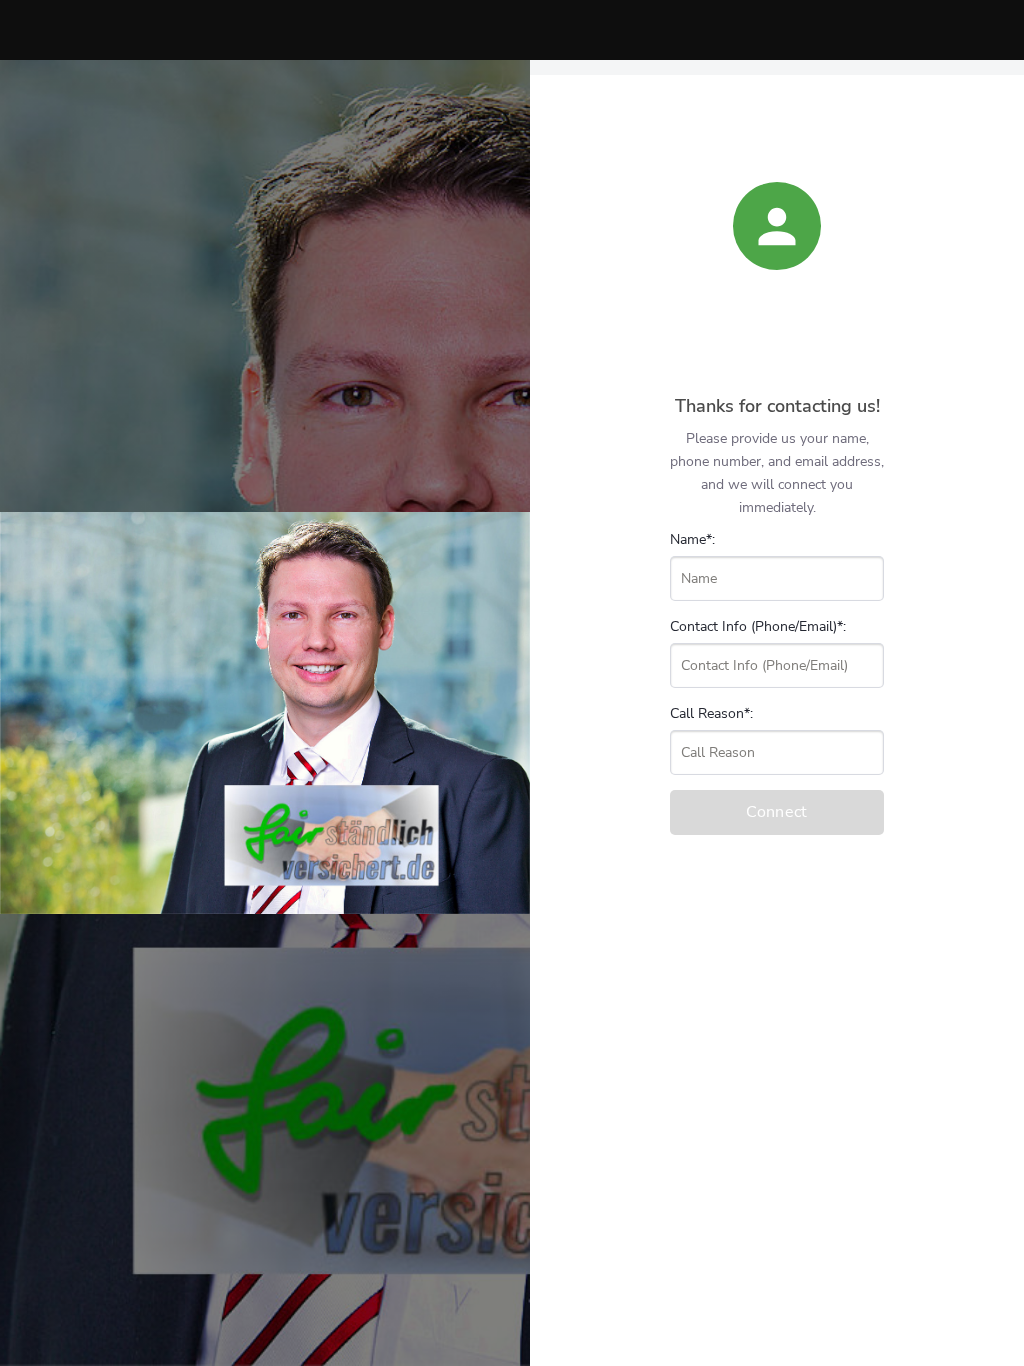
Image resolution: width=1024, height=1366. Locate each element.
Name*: (692, 539)
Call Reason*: (711, 713)
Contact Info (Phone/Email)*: (758, 626)
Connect (776, 812)
